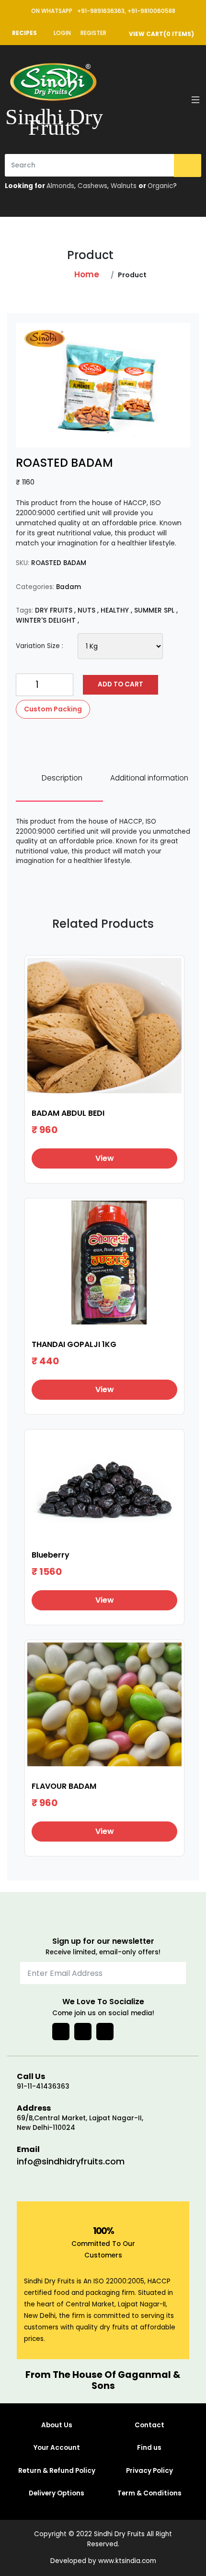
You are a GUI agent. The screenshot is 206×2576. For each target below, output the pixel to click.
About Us (57, 2425)
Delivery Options (57, 2493)
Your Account (57, 2448)
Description (62, 778)
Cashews (92, 186)
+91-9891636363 (101, 11)
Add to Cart (120, 684)
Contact (149, 2425)
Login (62, 33)
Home (87, 274)
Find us (149, 2448)
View (105, 1158)
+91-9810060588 (151, 11)
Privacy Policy (149, 2471)
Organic (160, 186)
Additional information (149, 778)
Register (93, 33)
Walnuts (124, 186)
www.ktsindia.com (127, 2561)
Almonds (60, 186)
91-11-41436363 (43, 2086)
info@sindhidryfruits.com (71, 2161)
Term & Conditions (149, 2493)
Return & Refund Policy (57, 2471)
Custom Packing (53, 709)
